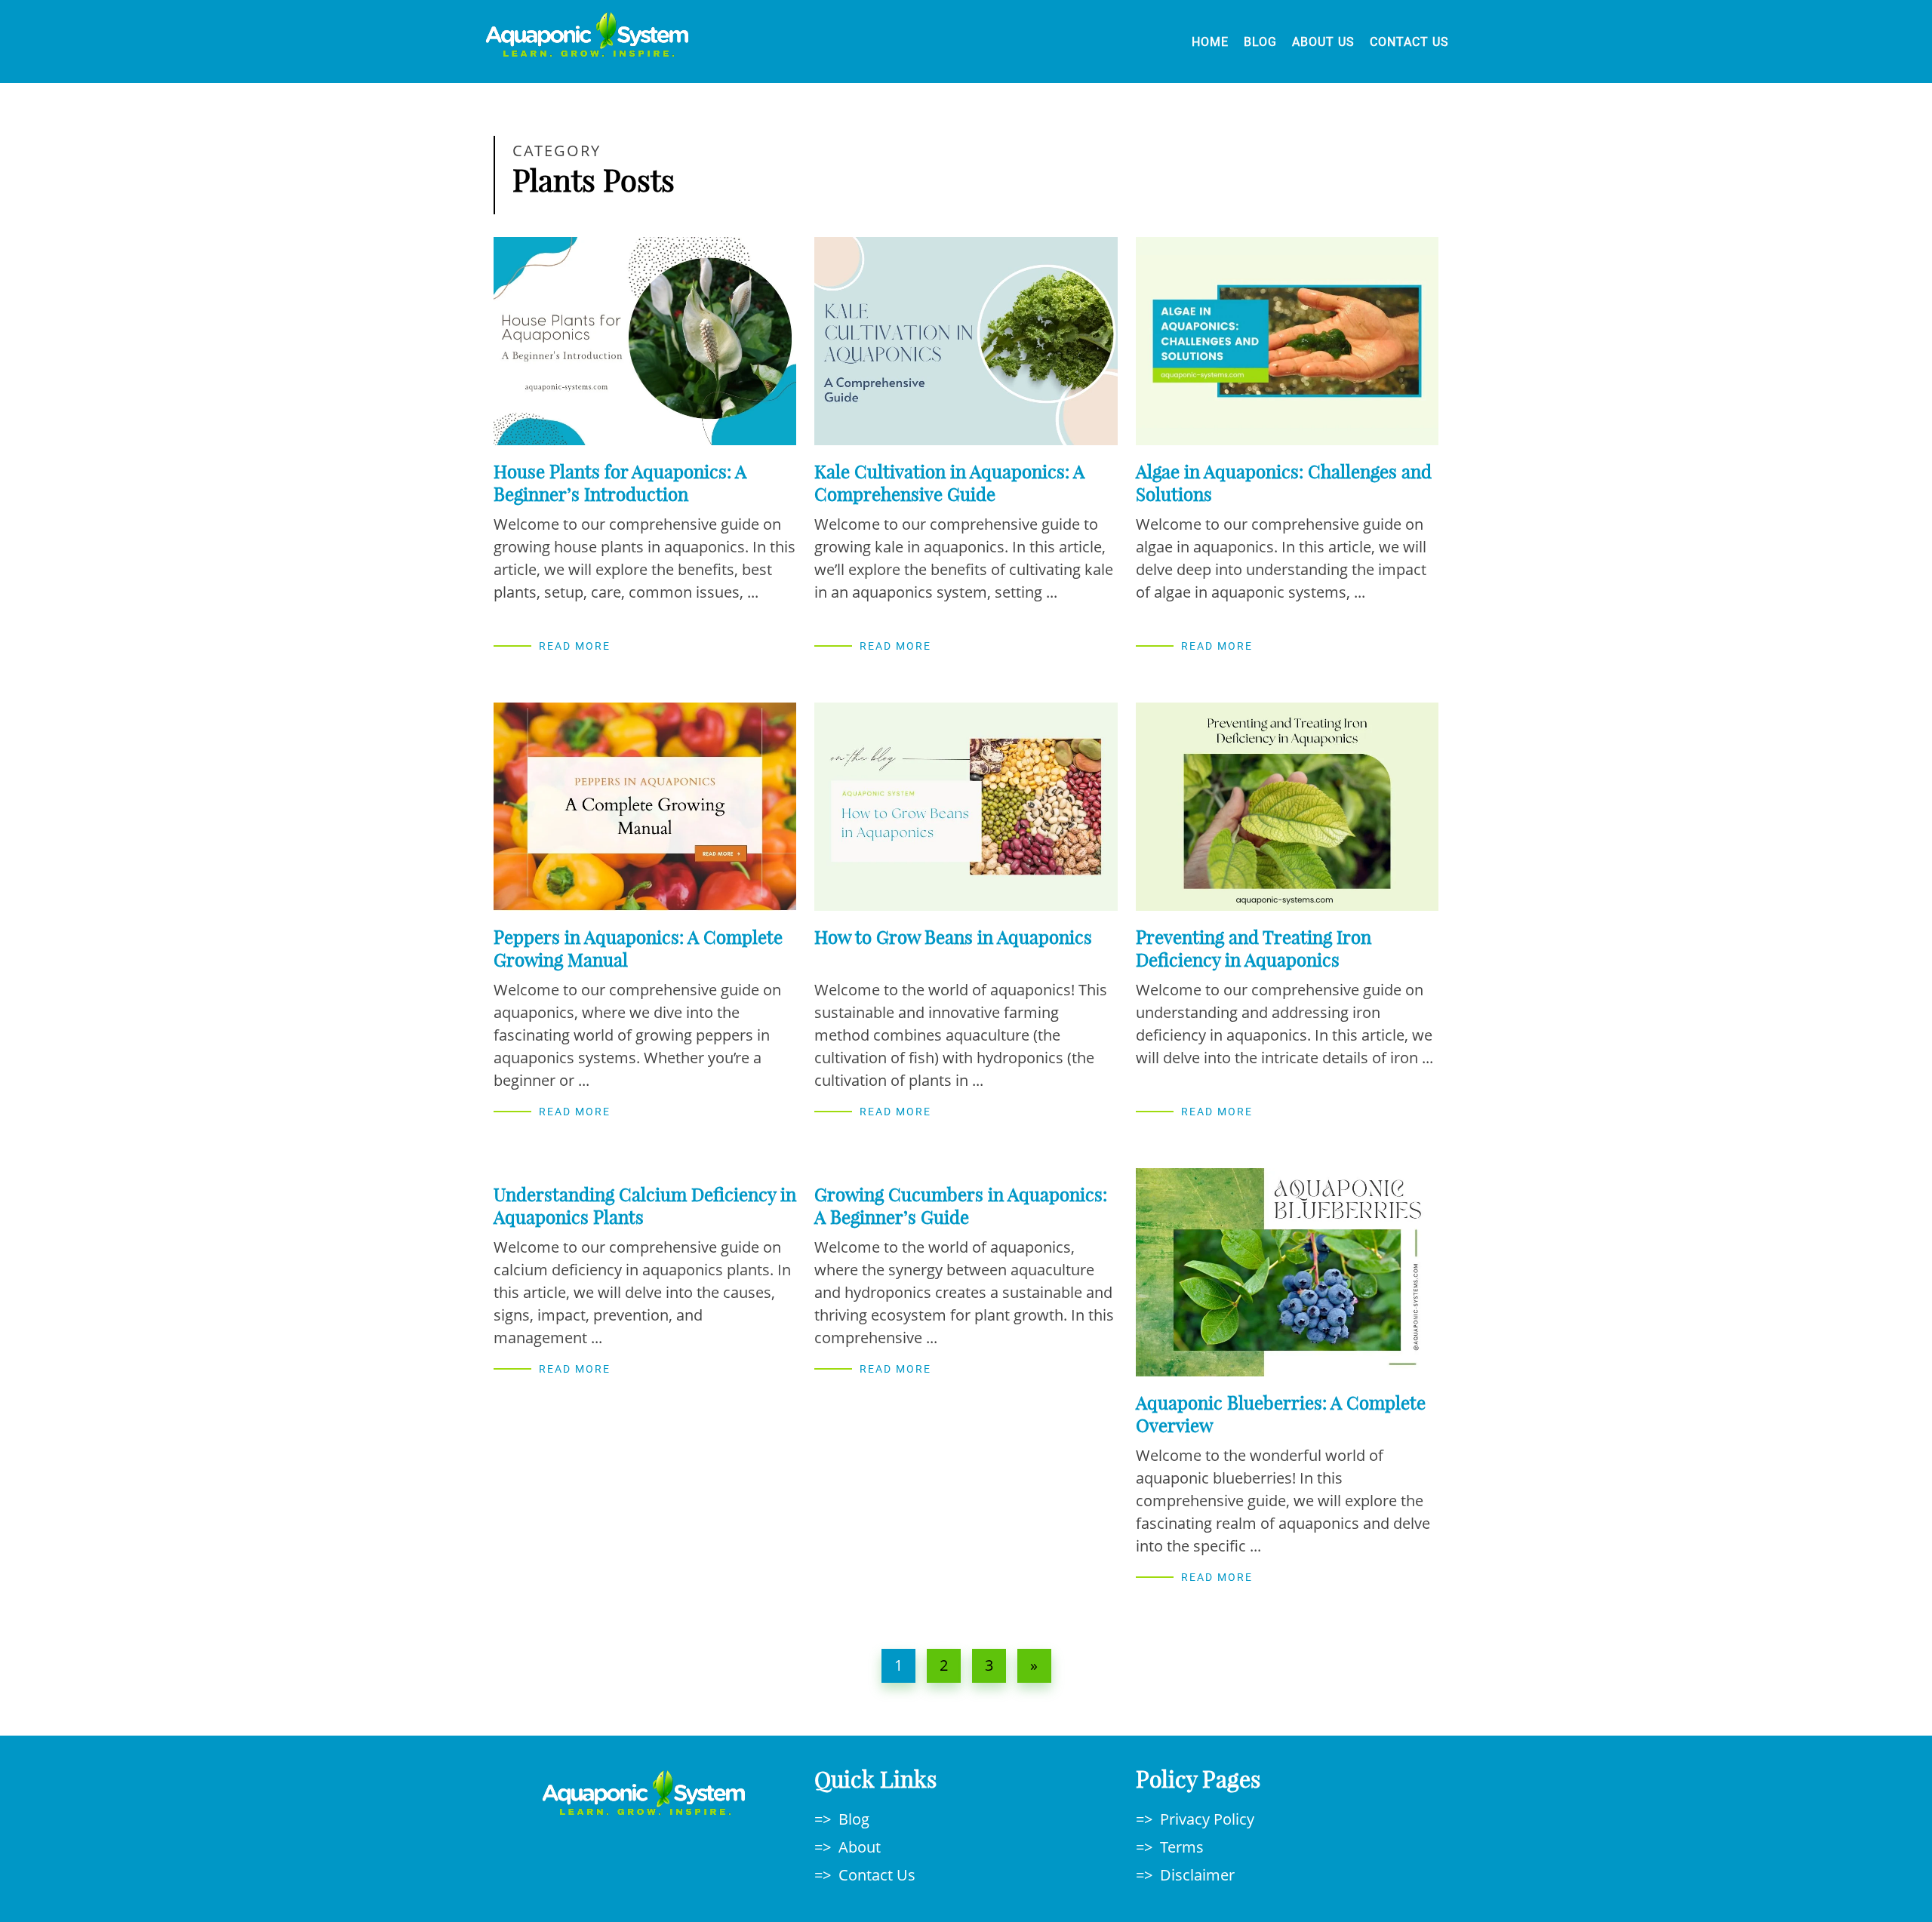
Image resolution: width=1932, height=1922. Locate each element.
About (860, 1847)
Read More (575, 646)
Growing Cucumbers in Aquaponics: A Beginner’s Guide (961, 1206)
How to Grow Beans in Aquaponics (953, 937)
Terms (1182, 1847)
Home (1210, 42)
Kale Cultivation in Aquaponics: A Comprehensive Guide (949, 483)
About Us (1323, 42)
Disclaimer (1197, 1875)
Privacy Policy (1207, 1819)
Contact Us (1409, 42)
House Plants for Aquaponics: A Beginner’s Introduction (620, 483)
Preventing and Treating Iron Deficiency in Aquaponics (1254, 949)
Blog (1260, 42)
